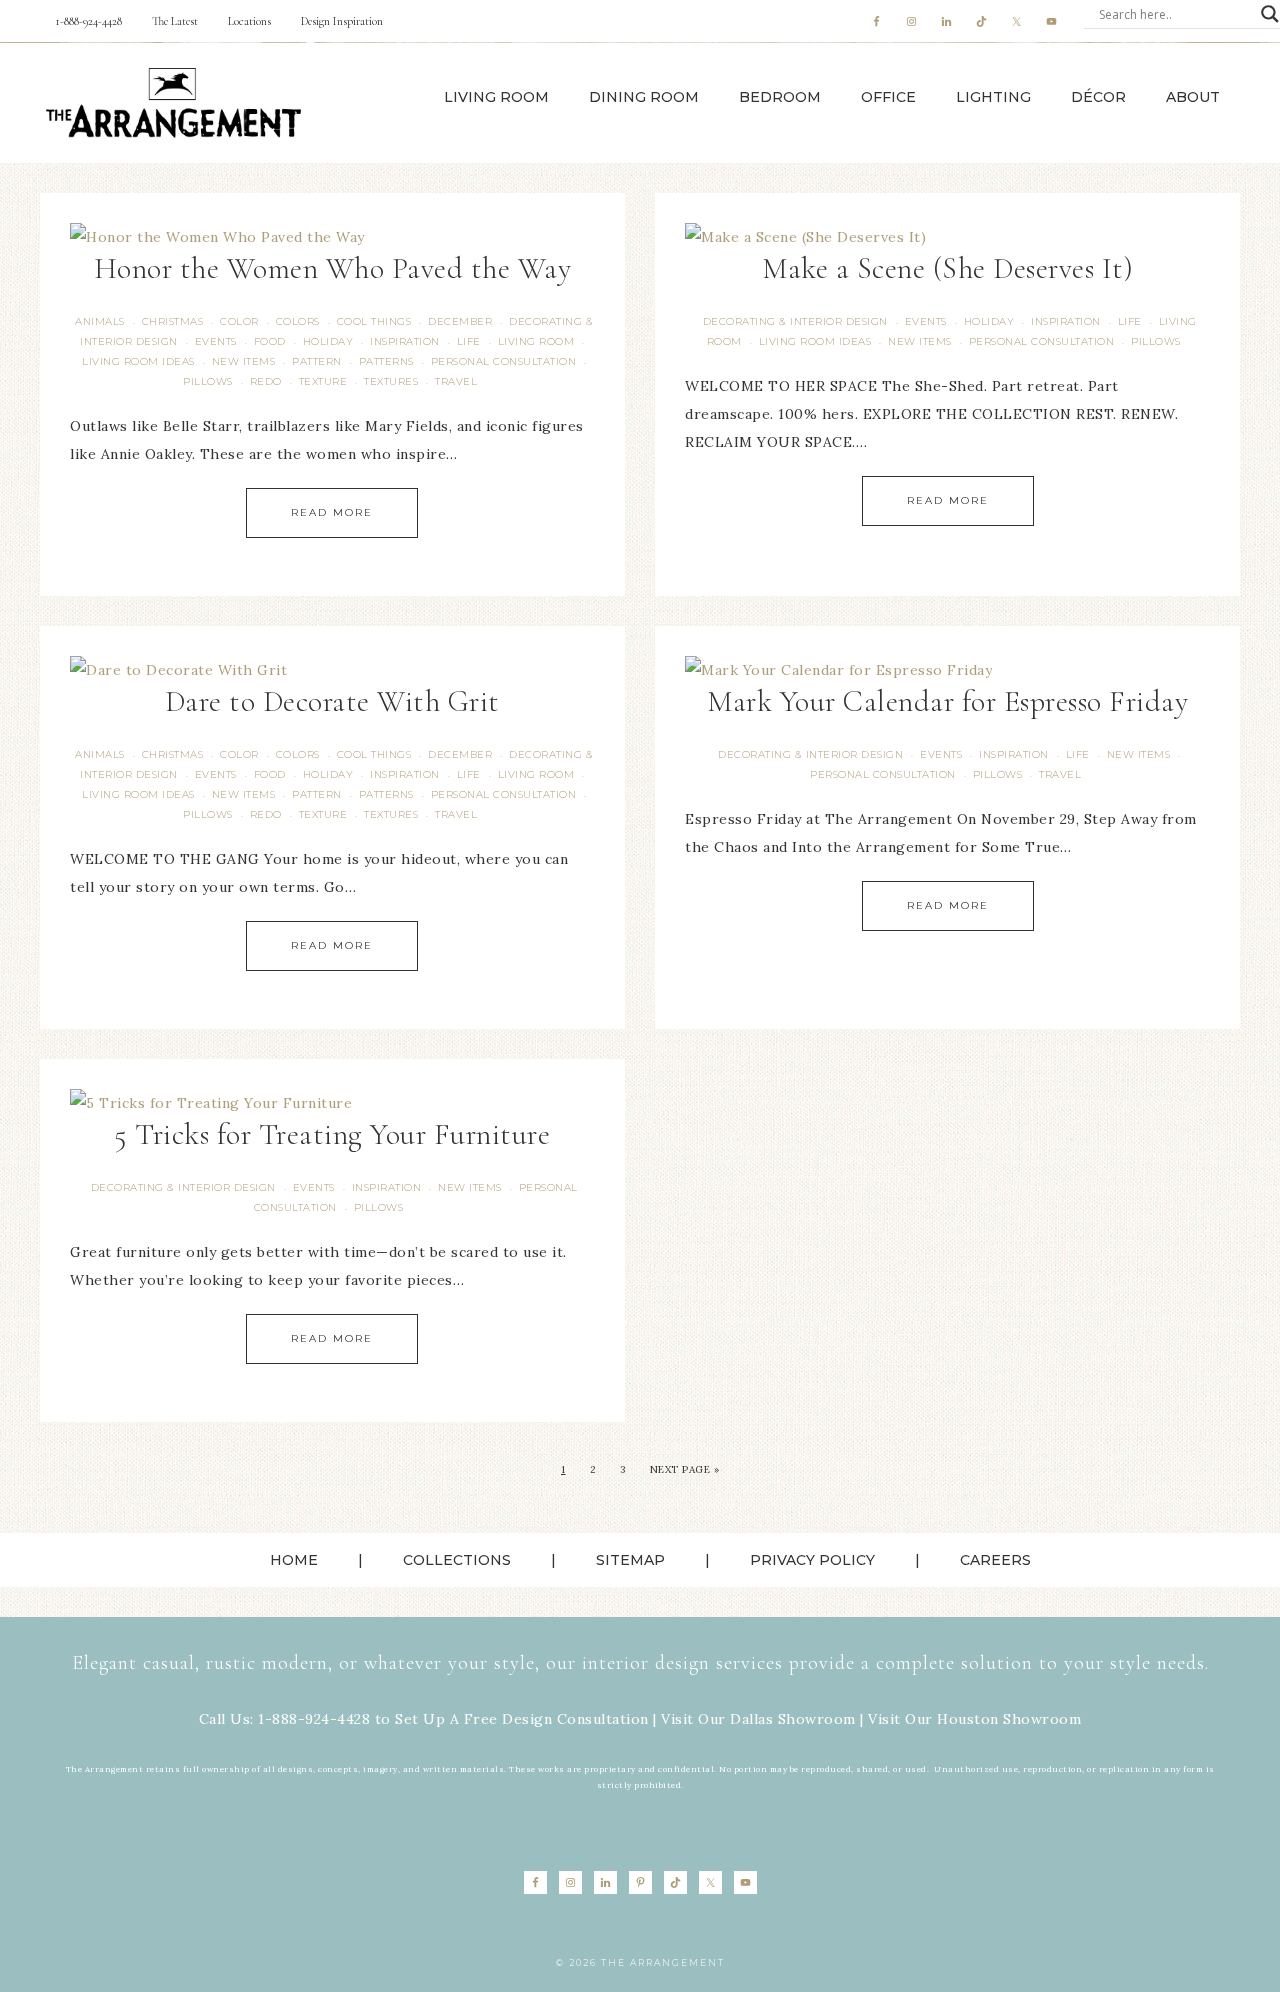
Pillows (208, 381)
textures (391, 381)
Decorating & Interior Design (795, 321)
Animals (100, 321)
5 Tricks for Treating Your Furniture (332, 1134)
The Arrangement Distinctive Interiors (173, 103)
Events (216, 341)
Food (270, 341)
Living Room (536, 341)
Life (469, 341)
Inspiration (405, 341)
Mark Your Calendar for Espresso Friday (947, 701)
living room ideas (138, 361)
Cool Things (374, 321)
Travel (456, 381)
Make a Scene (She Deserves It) (947, 268)
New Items (244, 361)
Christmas (173, 321)
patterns (386, 361)
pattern (317, 361)
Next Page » (685, 1469)
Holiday (328, 341)
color (239, 321)
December (460, 321)
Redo (266, 381)
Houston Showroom (1009, 1719)
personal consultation (504, 361)
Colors (298, 321)
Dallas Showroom (793, 1719)
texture (323, 381)
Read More (332, 512)
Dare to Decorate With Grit (332, 701)
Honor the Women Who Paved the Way (333, 268)
